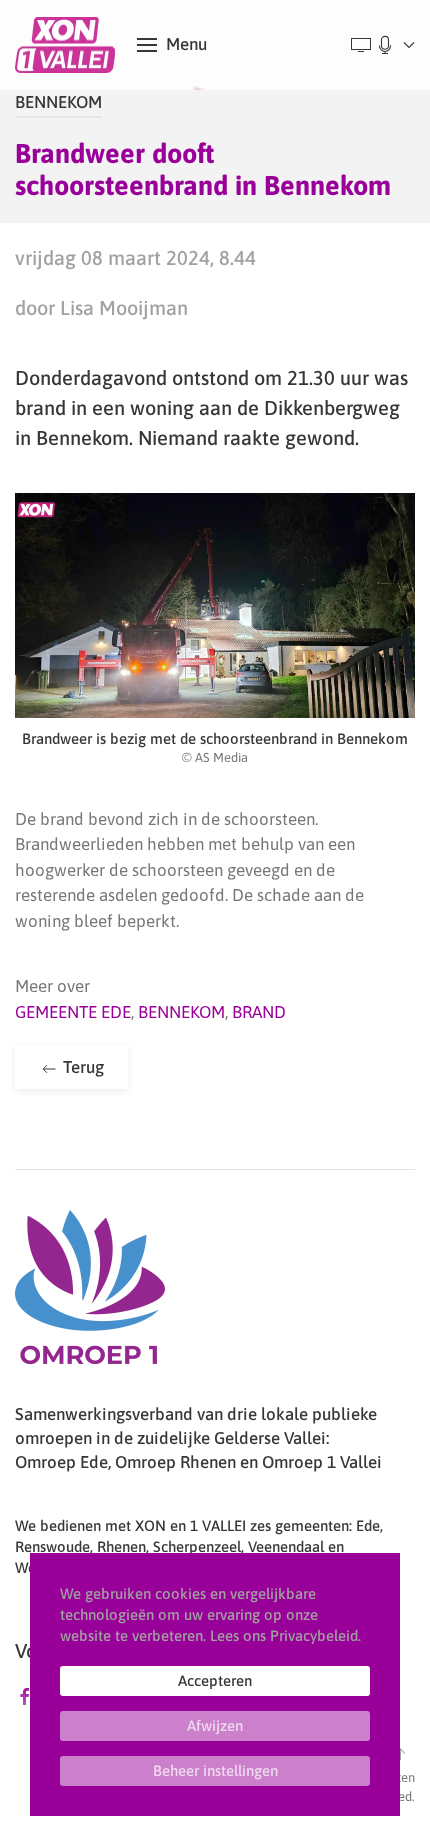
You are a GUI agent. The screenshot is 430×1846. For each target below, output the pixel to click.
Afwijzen (215, 1725)
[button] (172, 45)
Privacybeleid (314, 1635)
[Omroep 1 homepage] (90, 1295)
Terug (81, 1067)
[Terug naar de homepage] (68, 45)
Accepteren (215, 1680)
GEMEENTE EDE (73, 1012)
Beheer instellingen (215, 1770)
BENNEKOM (58, 102)
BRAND (259, 1012)
